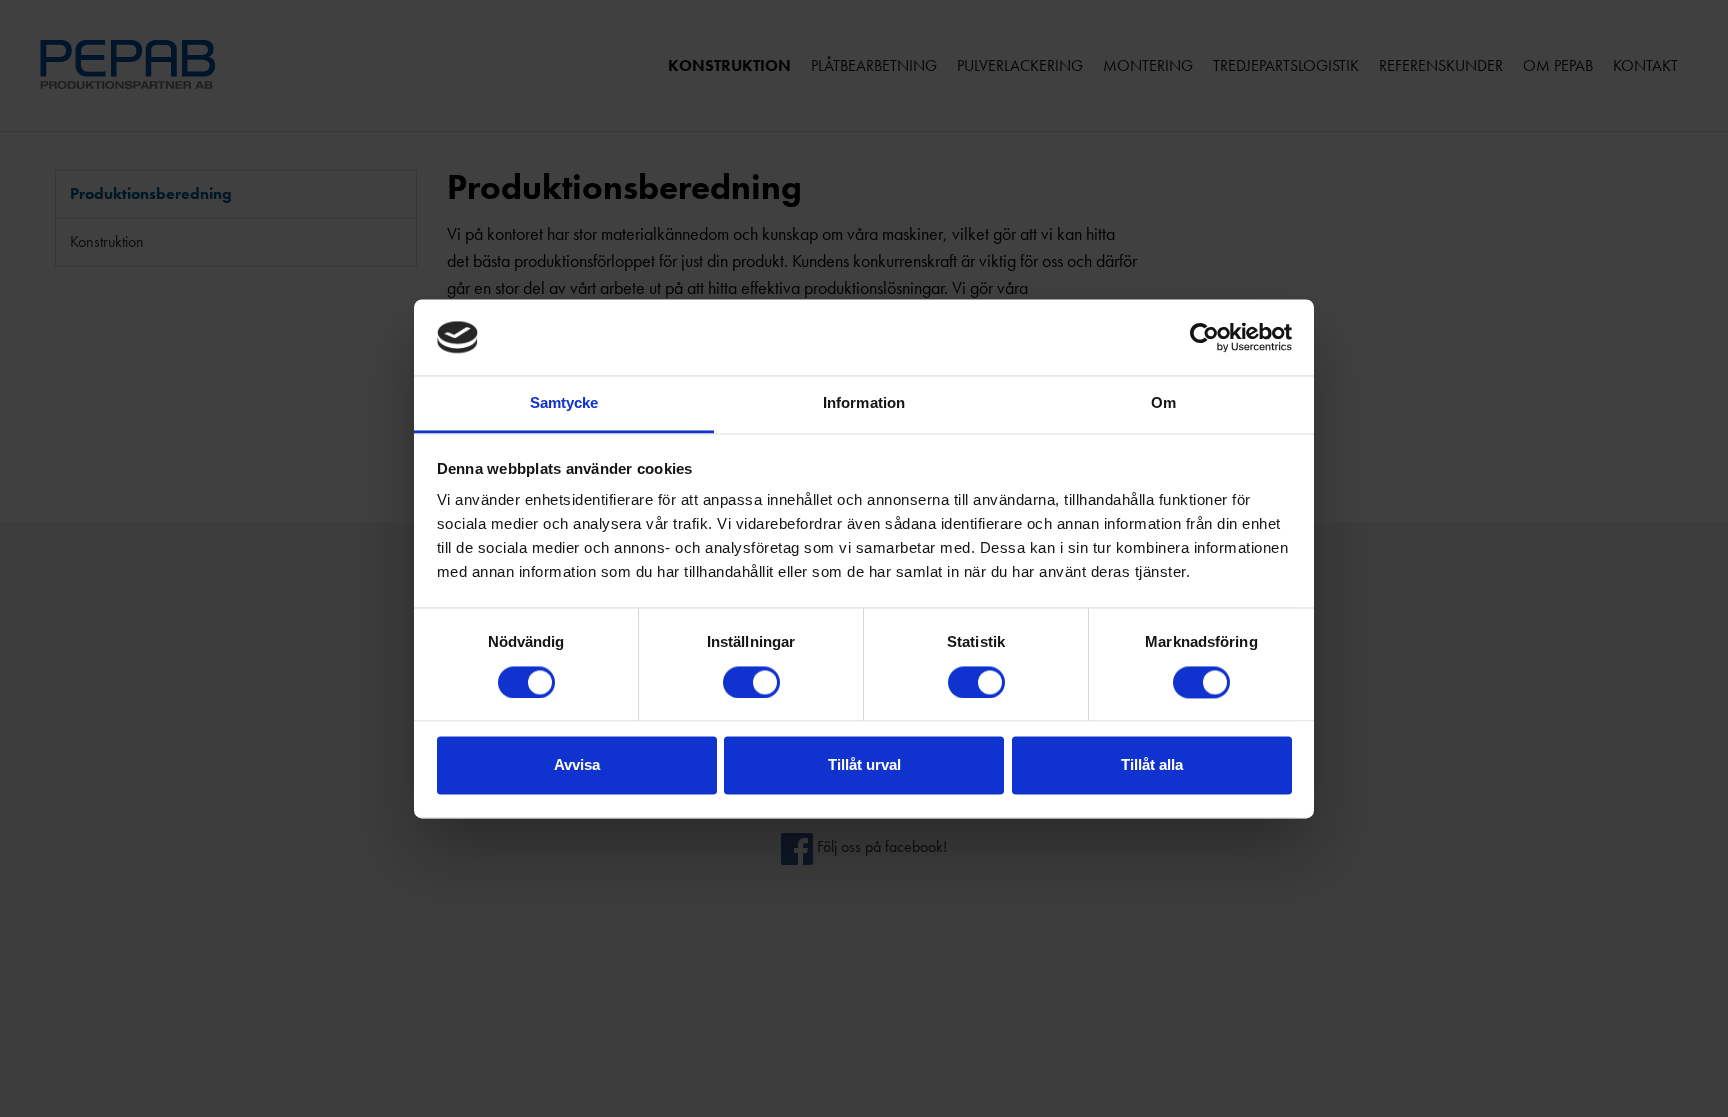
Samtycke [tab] (564, 403)
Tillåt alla (1152, 765)
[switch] (751, 682)
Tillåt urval (864, 765)
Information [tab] (864, 403)
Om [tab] (1163, 403)
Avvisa (577, 765)
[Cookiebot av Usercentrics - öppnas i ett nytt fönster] (1204, 337)
